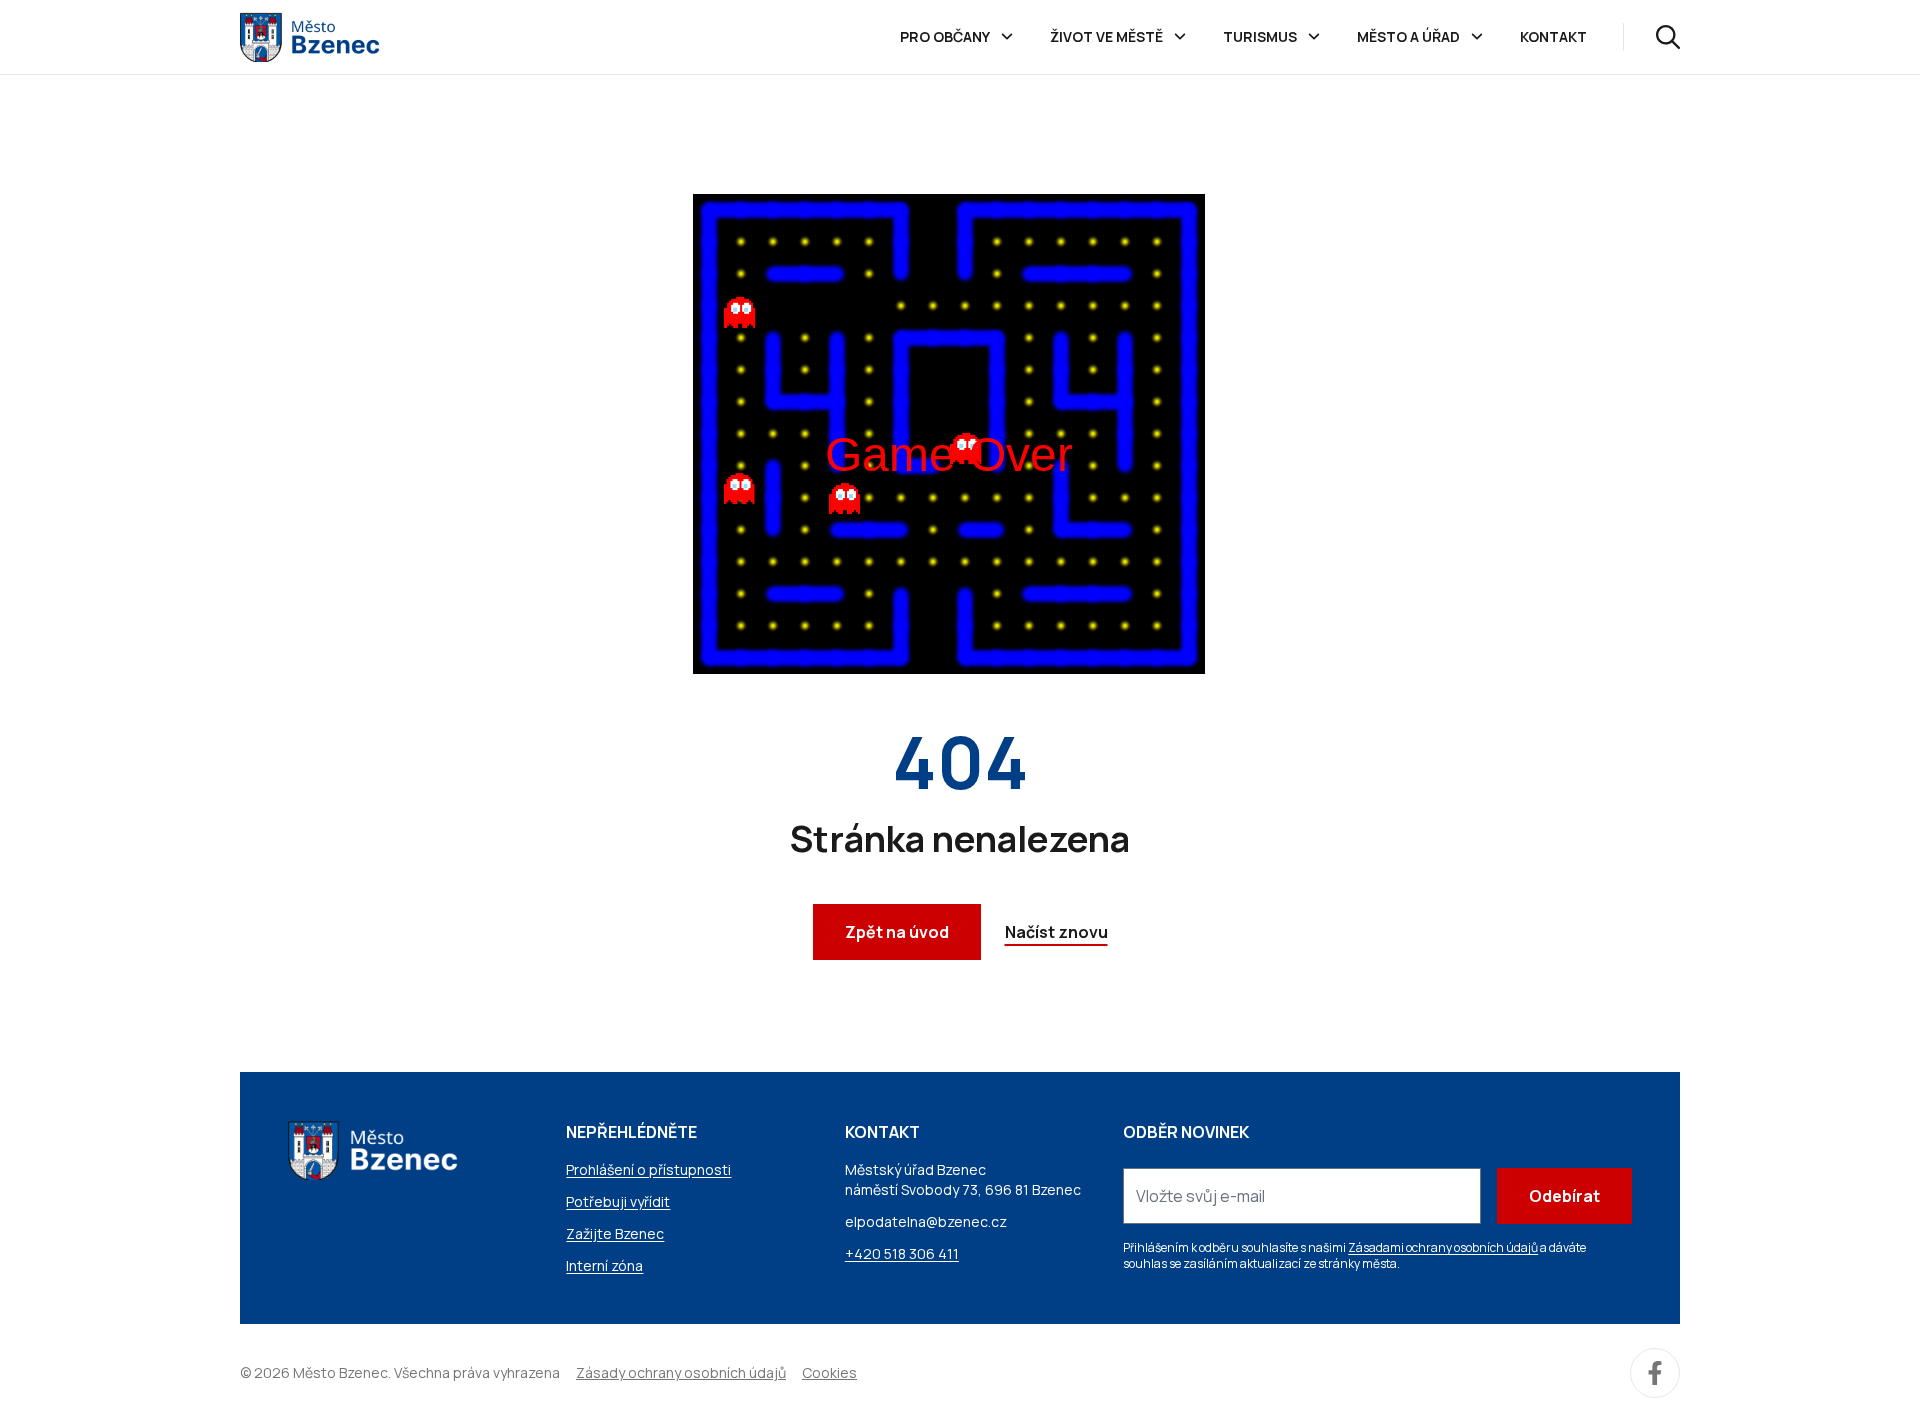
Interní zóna (604, 1265)
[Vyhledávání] (1668, 37)
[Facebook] (1655, 1373)
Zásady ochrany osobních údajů (681, 1372)
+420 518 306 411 (902, 1253)
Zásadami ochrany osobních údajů (1443, 1247)
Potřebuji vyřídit (618, 1201)
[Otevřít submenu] (1007, 37)
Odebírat (1564, 1196)
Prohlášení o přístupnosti (648, 1169)
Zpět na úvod (897, 932)
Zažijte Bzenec (615, 1233)
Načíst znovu (1056, 932)
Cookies (829, 1372)
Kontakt (1553, 36)
